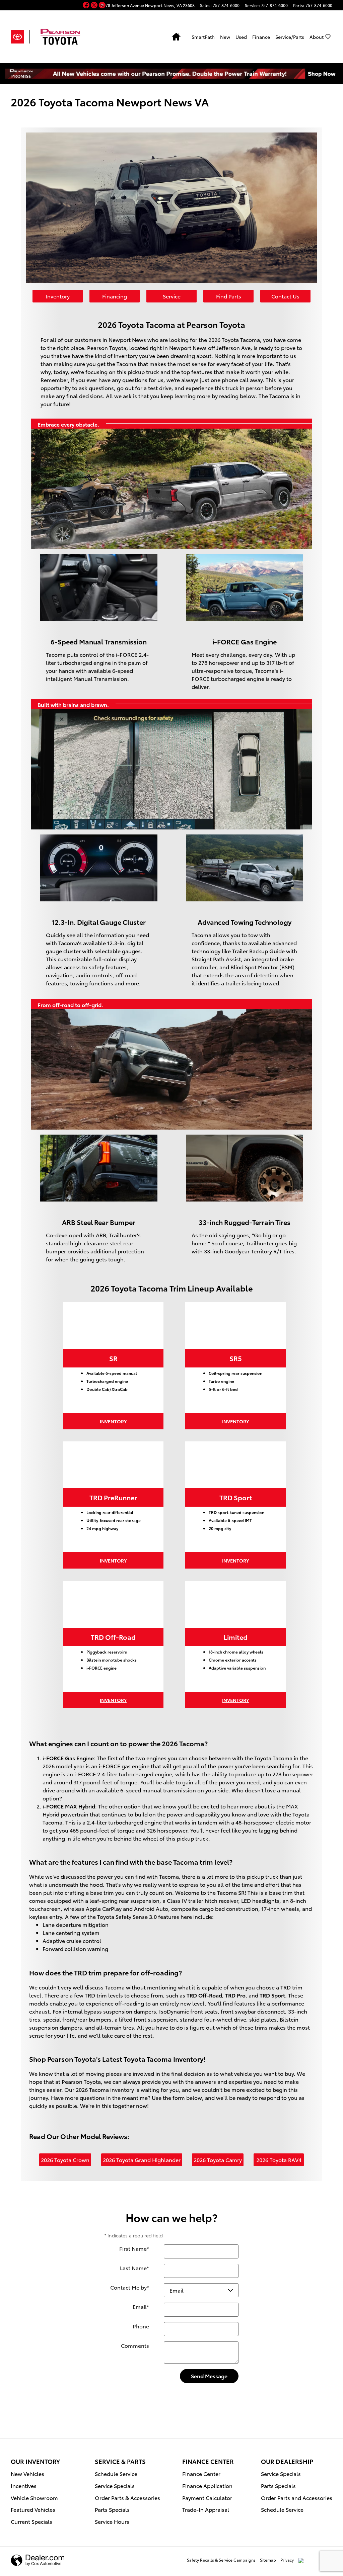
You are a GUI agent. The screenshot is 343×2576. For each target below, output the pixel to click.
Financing (115, 296)
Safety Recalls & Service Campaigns (221, 2560)
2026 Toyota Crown (65, 2160)
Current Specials (31, 2521)
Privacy (287, 2560)
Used (241, 37)
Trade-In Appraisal (206, 2509)
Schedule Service (116, 2473)
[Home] (20, 37)
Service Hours (112, 2521)
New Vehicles (27, 2473)
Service (172, 296)
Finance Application (207, 2485)
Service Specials (115, 2485)
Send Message (209, 2376)
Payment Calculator (207, 2498)
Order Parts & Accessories (127, 2498)
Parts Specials (112, 2509)
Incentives (24, 2485)
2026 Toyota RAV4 (279, 2160)
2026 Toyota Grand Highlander (142, 2160)
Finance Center (201, 2473)
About (317, 37)
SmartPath (203, 37)
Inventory (58, 296)
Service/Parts (290, 37)
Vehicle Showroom (34, 2498)
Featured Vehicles (33, 2509)
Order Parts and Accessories (297, 2498)
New (225, 37)
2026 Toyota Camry (218, 2160)
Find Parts (229, 296)
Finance (261, 37)
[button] (87, 6)
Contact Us (285, 296)
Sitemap (268, 2560)
